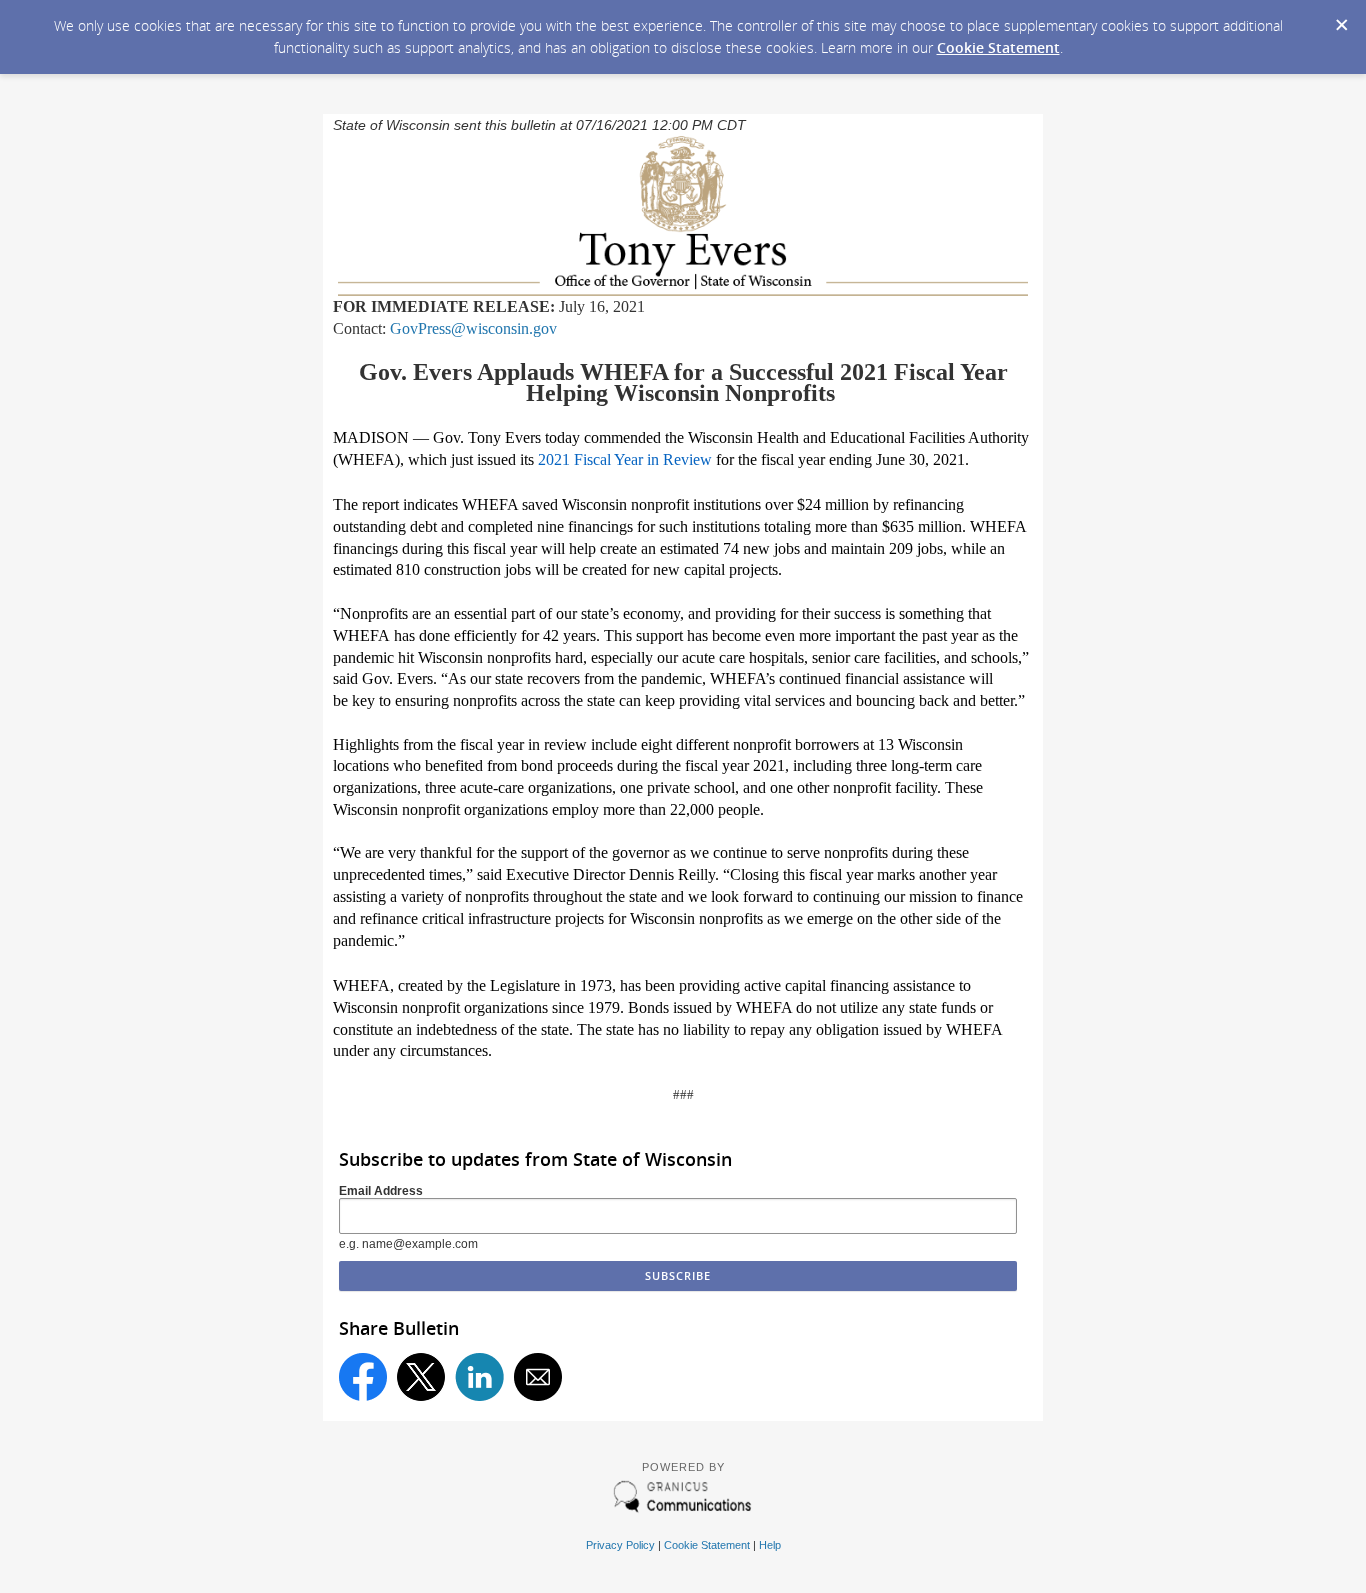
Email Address (381, 1191)
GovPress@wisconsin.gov (473, 328)
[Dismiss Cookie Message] (1341, 19)
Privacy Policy (620, 1545)
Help (770, 1545)
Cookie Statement (998, 47)
